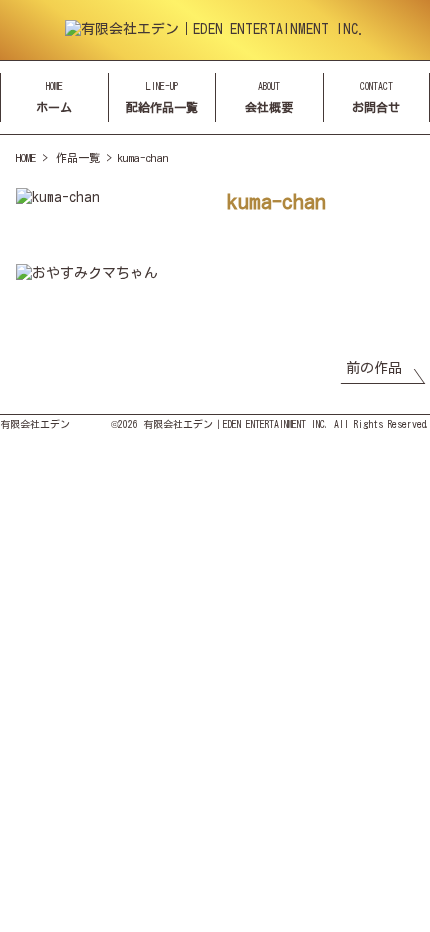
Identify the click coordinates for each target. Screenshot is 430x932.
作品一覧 (78, 157)
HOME (26, 157)
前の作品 (374, 368)
